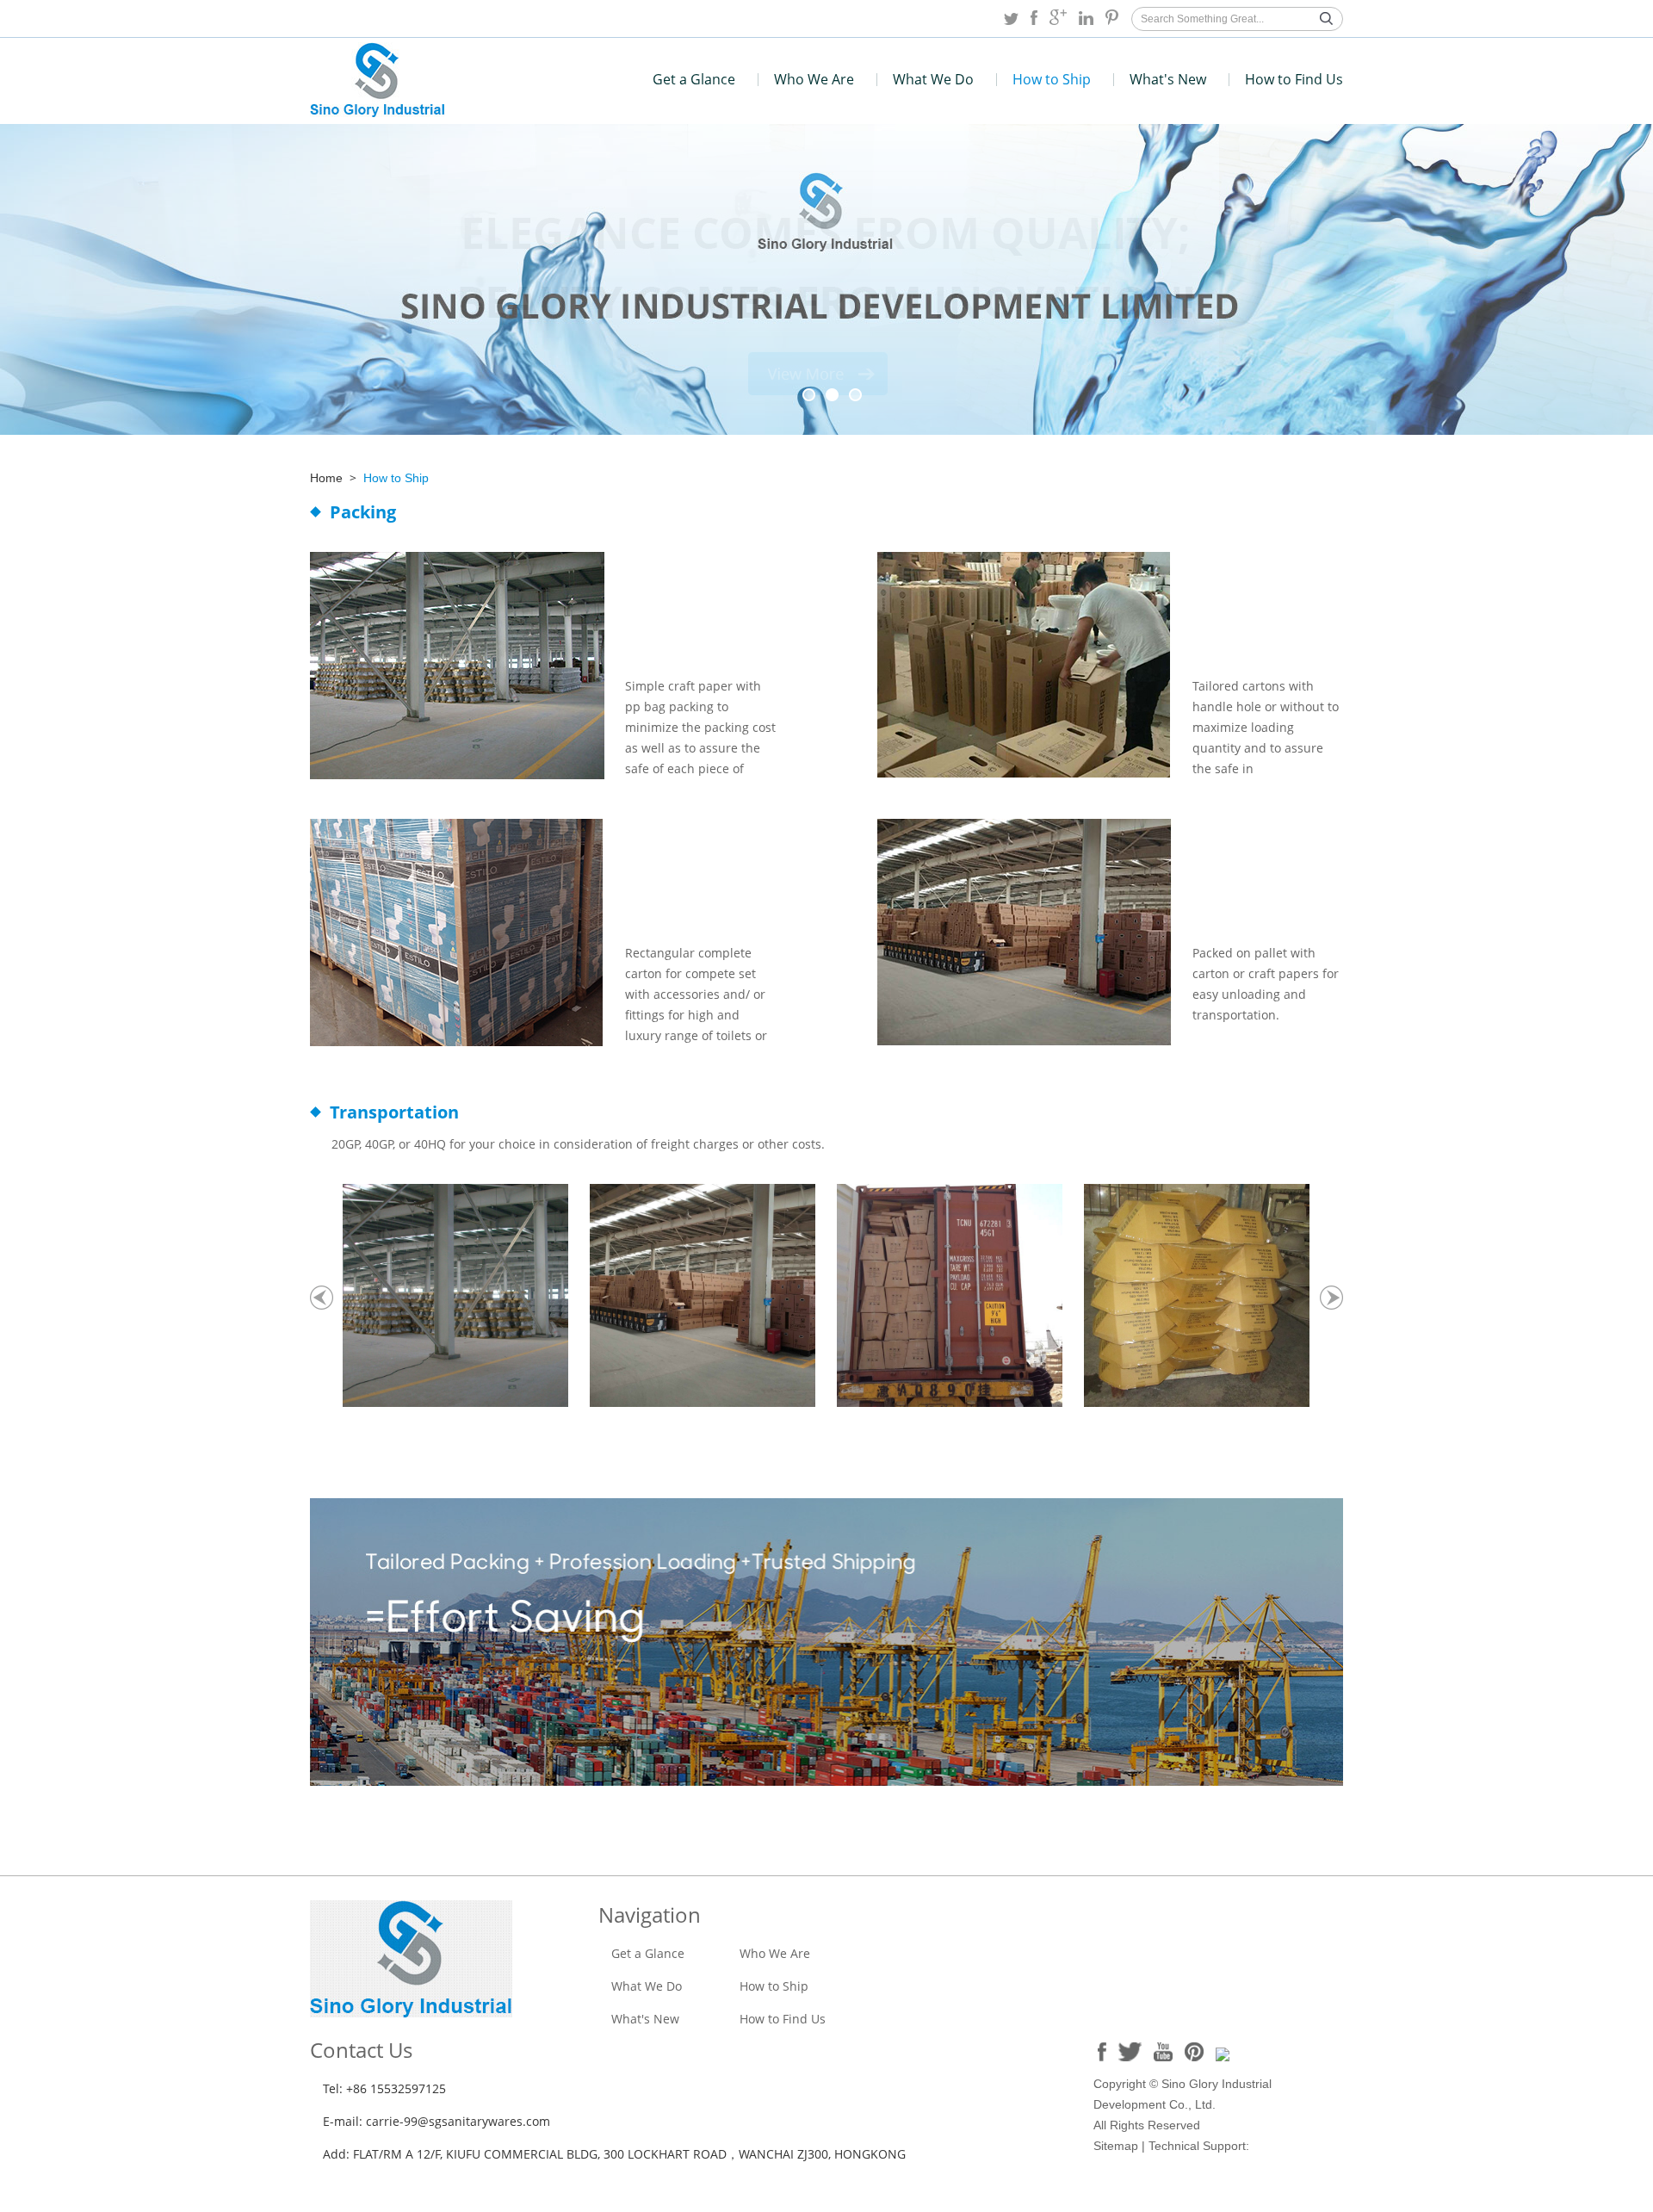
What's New (1168, 79)
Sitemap (1116, 2146)
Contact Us (361, 2050)
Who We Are (814, 79)
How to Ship (1052, 79)
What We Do (933, 79)
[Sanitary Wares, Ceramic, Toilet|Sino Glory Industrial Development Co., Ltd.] (378, 112)
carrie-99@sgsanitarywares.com (458, 2121)
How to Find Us (1294, 79)
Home (326, 478)
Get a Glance (694, 79)
